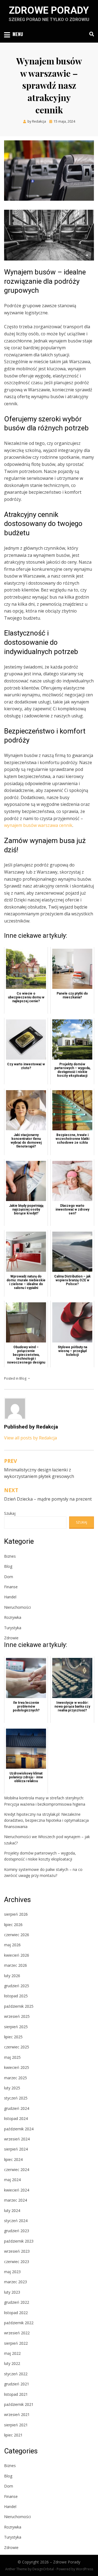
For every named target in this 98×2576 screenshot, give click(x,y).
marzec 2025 (16, 2078)
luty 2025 (12, 2088)
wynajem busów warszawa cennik (38, 825)
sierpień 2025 (16, 2027)
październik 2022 (19, 2323)
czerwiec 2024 (17, 2170)
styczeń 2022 (16, 2374)
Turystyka (13, 1628)
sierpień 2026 (16, 1914)
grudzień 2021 (17, 2384)
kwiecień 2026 (17, 1955)
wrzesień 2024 (17, 2139)
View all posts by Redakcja (30, 1438)
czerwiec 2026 (17, 1935)
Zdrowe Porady (49, 10)
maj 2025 (12, 2057)
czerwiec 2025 (17, 2047)
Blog (23, 1378)
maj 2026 (12, 1945)
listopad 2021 (16, 2394)
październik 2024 (19, 2129)
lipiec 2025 (13, 2037)
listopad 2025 (16, 1996)
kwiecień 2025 (17, 2067)
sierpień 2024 (16, 2149)
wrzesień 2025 (17, 2016)
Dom (9, 1577)
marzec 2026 (16, 1965)
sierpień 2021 (16, 2425)
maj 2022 (12, 2353)
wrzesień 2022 (17, 2333)
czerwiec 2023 (17, 2262)
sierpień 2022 (16, 2343)
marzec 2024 (16, 2200)
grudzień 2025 (17, 1986)
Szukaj (10, 1513)
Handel (10, 1597)
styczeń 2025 (16, 2098)
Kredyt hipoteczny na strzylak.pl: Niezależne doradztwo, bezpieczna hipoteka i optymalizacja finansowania (46, 1820)
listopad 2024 (16, 2118)
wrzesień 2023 (17, 2251)
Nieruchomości (17, 1607)
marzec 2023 (16, 2282)
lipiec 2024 (13, 2159)
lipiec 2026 (13, 1925)
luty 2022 (12, 2363)
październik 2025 (19, 2006)
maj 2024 (12, 2180)
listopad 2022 (16, 2313)
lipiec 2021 (13, 2435)
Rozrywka (13, 1617)
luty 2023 (12, 2292)
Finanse (11, 1587)
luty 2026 (12, 1976)
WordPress (85, 2569)
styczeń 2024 (16, 2221)
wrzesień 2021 (17, 2414)
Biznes (10, 1556)
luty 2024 (12, 2210)
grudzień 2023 (17, 2231)
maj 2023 (12, 2272)
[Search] (90, 34)
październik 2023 (19, 2241)
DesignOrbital (43, 2569)
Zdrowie (11, 1638)
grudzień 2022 (17, 2302)
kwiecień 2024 (17, 2190)
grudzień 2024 (17, 2108)
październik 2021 (19, 2404)
